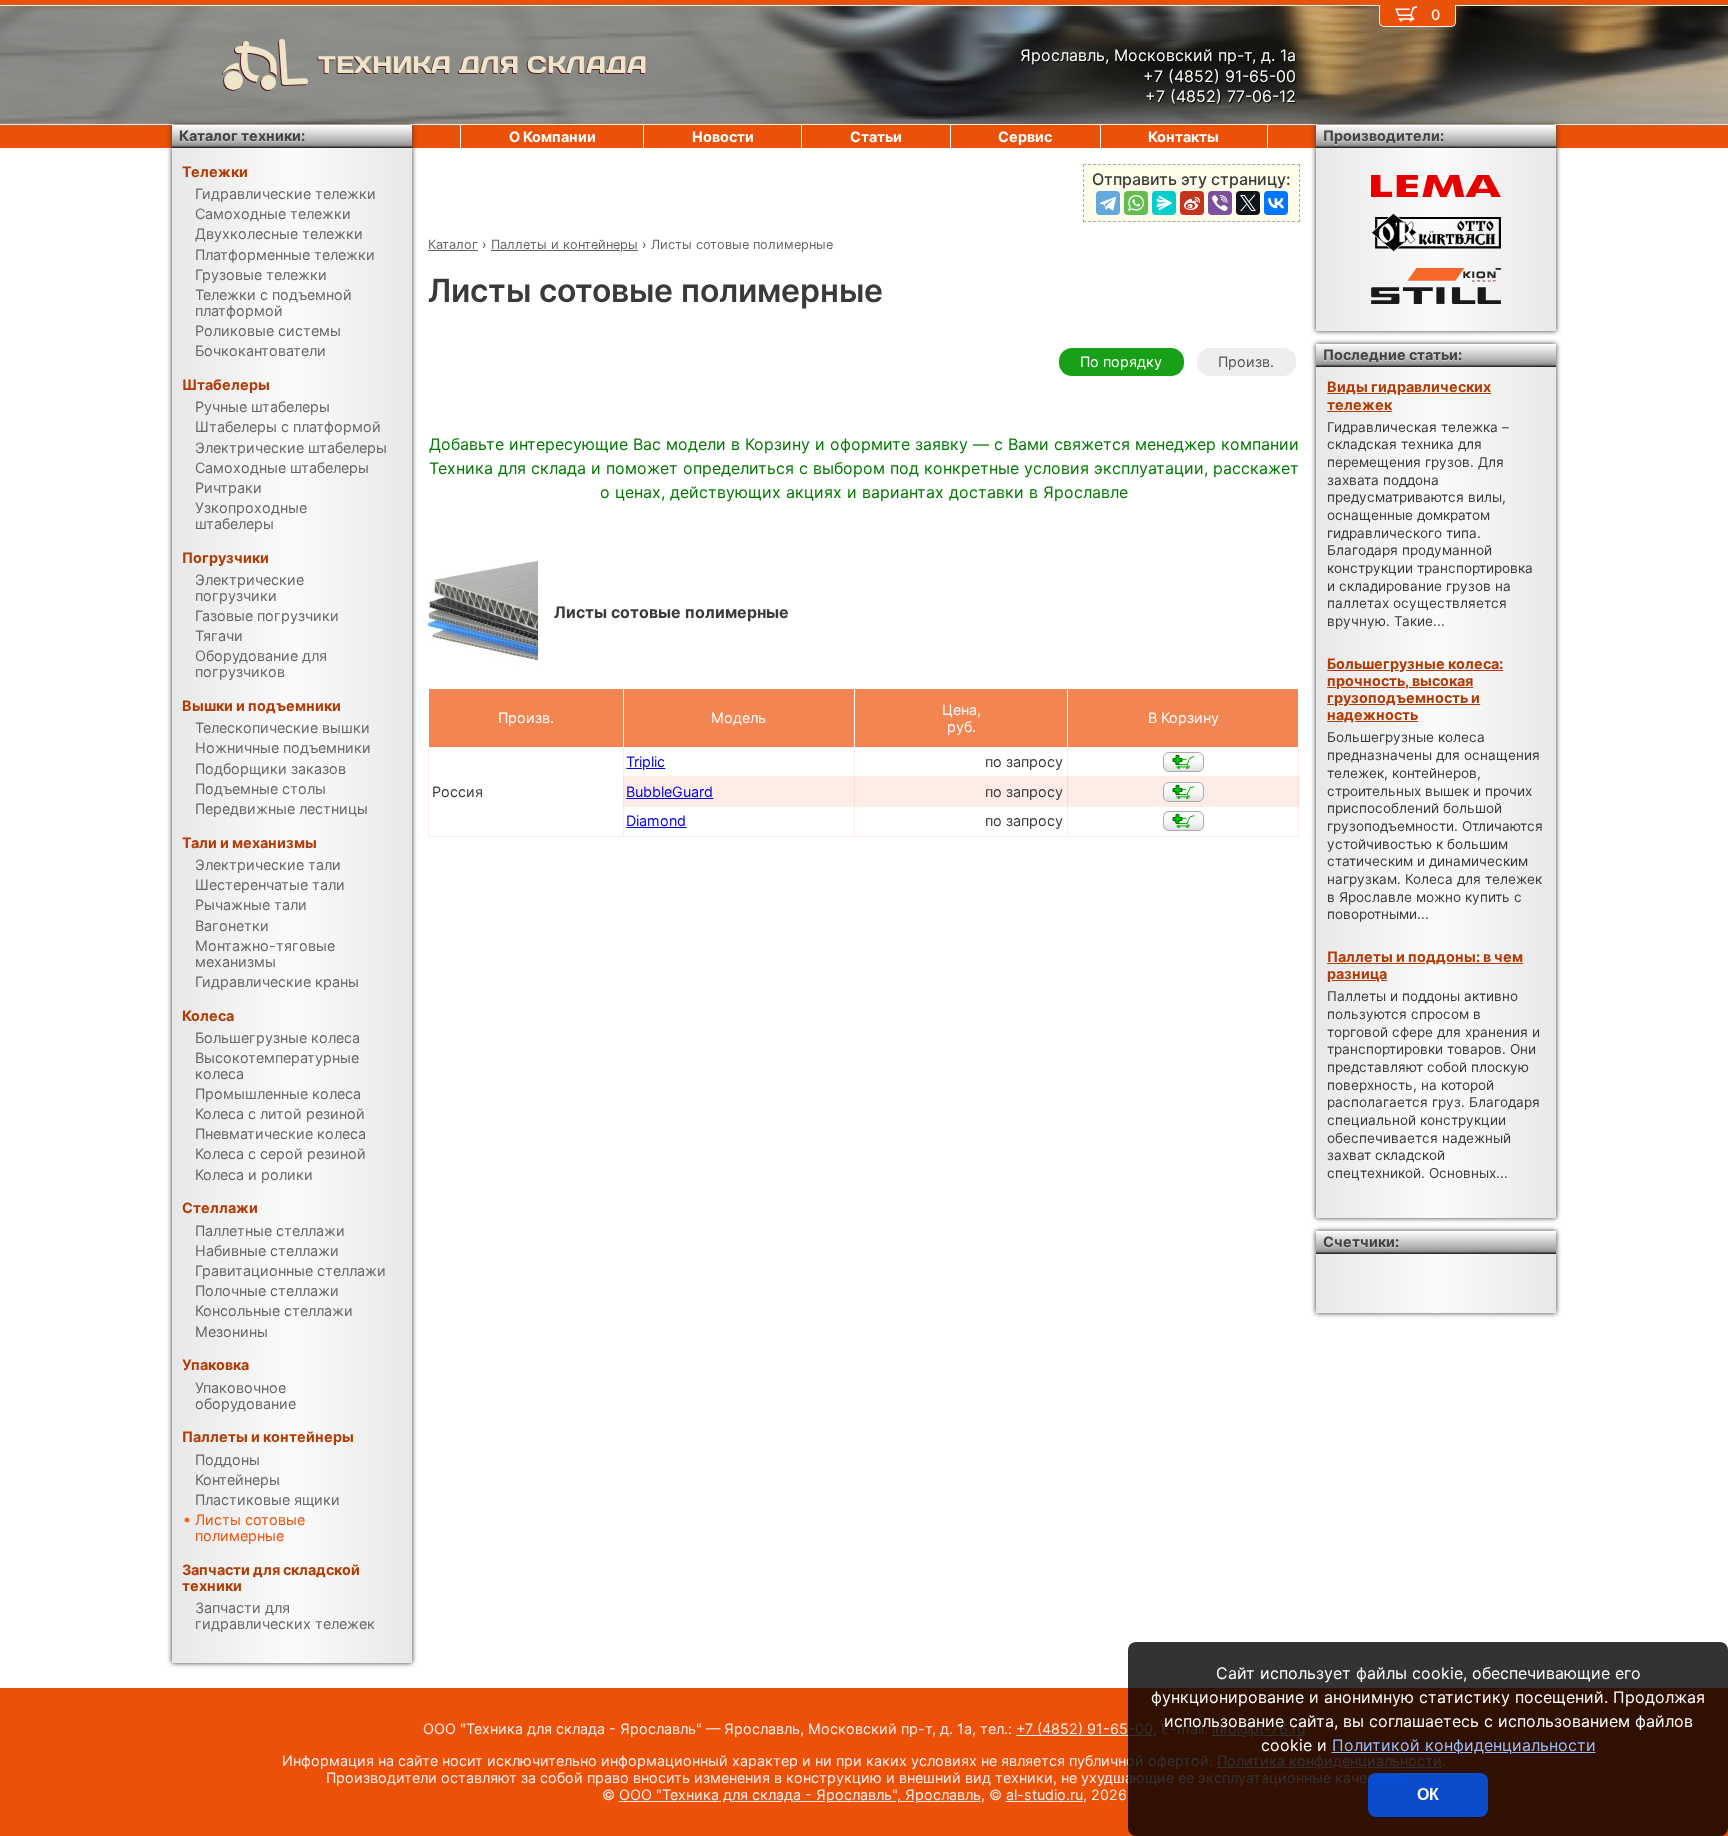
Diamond (656, 820)
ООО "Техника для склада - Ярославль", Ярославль (800, 1794)
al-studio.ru (1044, 1794)
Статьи (876, 136)
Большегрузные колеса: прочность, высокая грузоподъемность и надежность (1415, 689)
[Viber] (1220, 203)
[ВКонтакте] (1276, 203)
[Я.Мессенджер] (1164, 203)
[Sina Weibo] (1192, 203)
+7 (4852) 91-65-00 (1084, 1728)
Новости (723, 136)
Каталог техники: (242, 135)
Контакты (1183, 136)
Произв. (1246, 361)
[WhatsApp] (1136, 203)
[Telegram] (1108, 203)
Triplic (645, 761)
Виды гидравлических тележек (1409, 395)
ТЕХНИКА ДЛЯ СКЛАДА (482, 64)
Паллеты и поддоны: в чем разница (1425, 965)
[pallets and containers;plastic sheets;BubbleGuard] (1183, 792)
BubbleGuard (669, 791)
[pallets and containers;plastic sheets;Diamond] (1183, 821)
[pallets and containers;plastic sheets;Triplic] (1183, 762)
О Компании (552, 136)
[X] (1248, 203)
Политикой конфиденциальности (1464, 1745)
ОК (1428, 1794)
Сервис (1025, 136)
